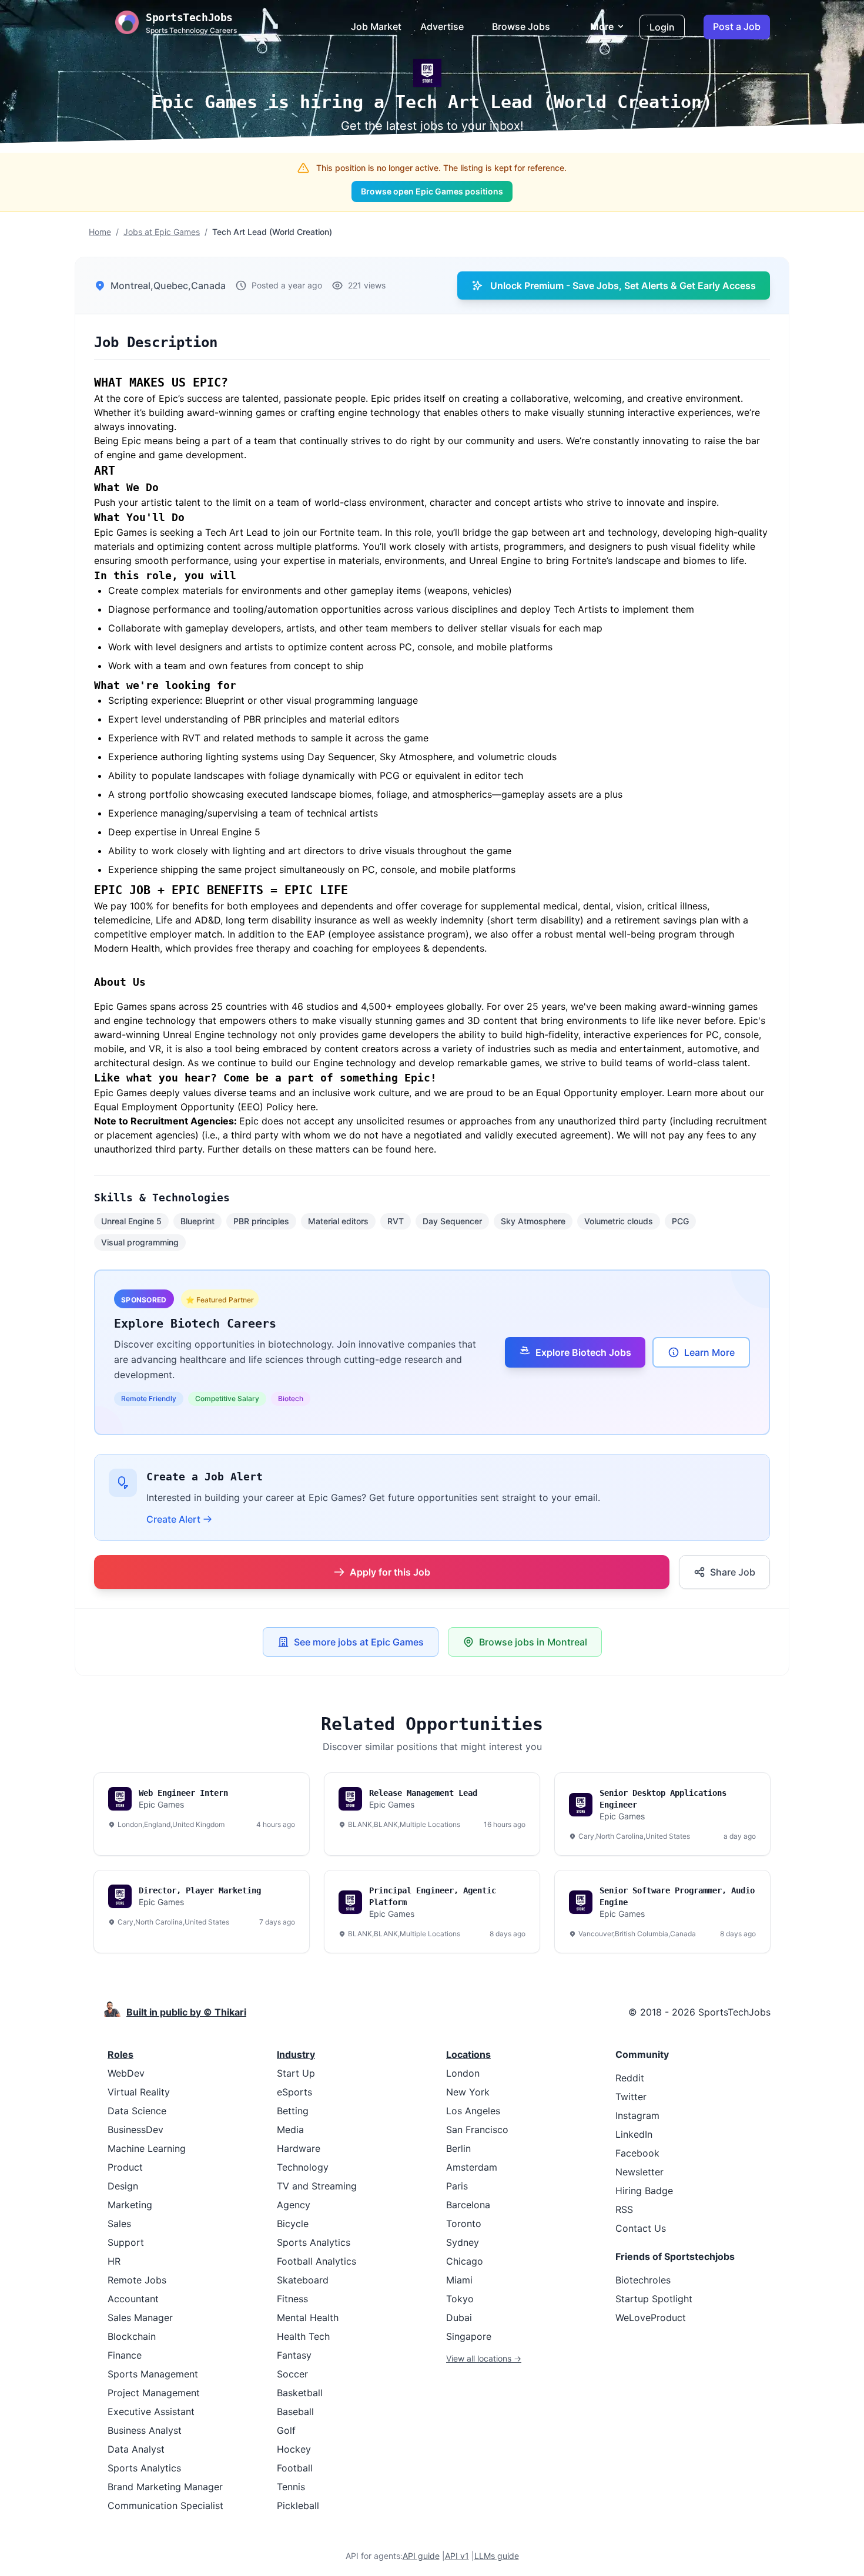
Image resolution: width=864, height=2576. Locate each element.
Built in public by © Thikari (186, 2012)
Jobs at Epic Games (162, 232)
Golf (286, 2430)
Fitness (292, 2299)
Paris (457, 2186)
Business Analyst (145, 2430)
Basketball (300, 2393)
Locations (468, 2054)
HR (114, 2261)
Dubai (459, 2318)
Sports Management (153, 2374)
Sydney (463, 2242)
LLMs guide (497, 2556)
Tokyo (460, 2299)
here (306, 1107)
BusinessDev (135, 2130)
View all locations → (484, 2358)
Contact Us (641, 2228)
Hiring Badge (644, 2191)
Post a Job (737, 26)
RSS (624, 2209)
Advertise (442, 26)
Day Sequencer (452, 1221)
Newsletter (639, 2172)
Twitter (631, 2097)
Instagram (637, 2115)
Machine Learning (147, 2148)
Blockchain (132, 2336)
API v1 (457, 2556)
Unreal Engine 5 (131, 1221)
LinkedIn (634, 2134)
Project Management (154, 2393)
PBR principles (261, 1221)
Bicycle (293, 2224)
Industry (296, 2054)
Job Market (376, 26)
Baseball (295, 2412)
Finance (125, 2355)
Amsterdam (472, 2167)
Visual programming (140, 1242)
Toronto (464, 2224)
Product (125, 2167)
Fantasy (294, 2355)
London (463, 2073)
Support (126, 2242)
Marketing (130, 2205)
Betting (293, 2111)
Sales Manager (140, 2318)
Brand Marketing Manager (165, 2487)
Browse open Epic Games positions (432, 191)
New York (468, 2092)
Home (100, 232)
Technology (303, 2167)
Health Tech (303, 2336)
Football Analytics (317, 2261)
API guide (421, 2556)
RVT (396, 1221)
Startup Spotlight (654, 2299)
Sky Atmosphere (533, 1221)
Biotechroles (643, 2280)
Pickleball (298, 2506)
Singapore (469, 2336)
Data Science (137, 2111)
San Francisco (477, 2130)
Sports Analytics (144, 2468)
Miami (459, 2280)
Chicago (465, 2261)
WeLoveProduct (651, 2318)
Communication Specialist (165, 2506)
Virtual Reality (139, 2092)
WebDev (126, 2073)
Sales (119, 2224)
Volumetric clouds (619, 1221)
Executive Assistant (151, 2412)
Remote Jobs (137, 2280)
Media (290, 2130)
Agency (294, 2205)
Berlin (458, 2148)
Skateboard (303, 2280)
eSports (294, 2092)
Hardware (299, 2148)
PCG (680, 1221)
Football (295, 2468)
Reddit (630, 2078)
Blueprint (197, 1221)
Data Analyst (136, 2449)
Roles (120, 2054)
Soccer (292, 2374)
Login (662, 27)
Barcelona (468, 2205)
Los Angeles (473, 2111)
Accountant (133, 2299)
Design (123, 2186)
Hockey (294, 2449)
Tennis (291, 2487)
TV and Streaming (317, 2186)
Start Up (296, 2073)
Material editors (338, 1221)
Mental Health (308, 2318)
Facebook (637, 2153)
